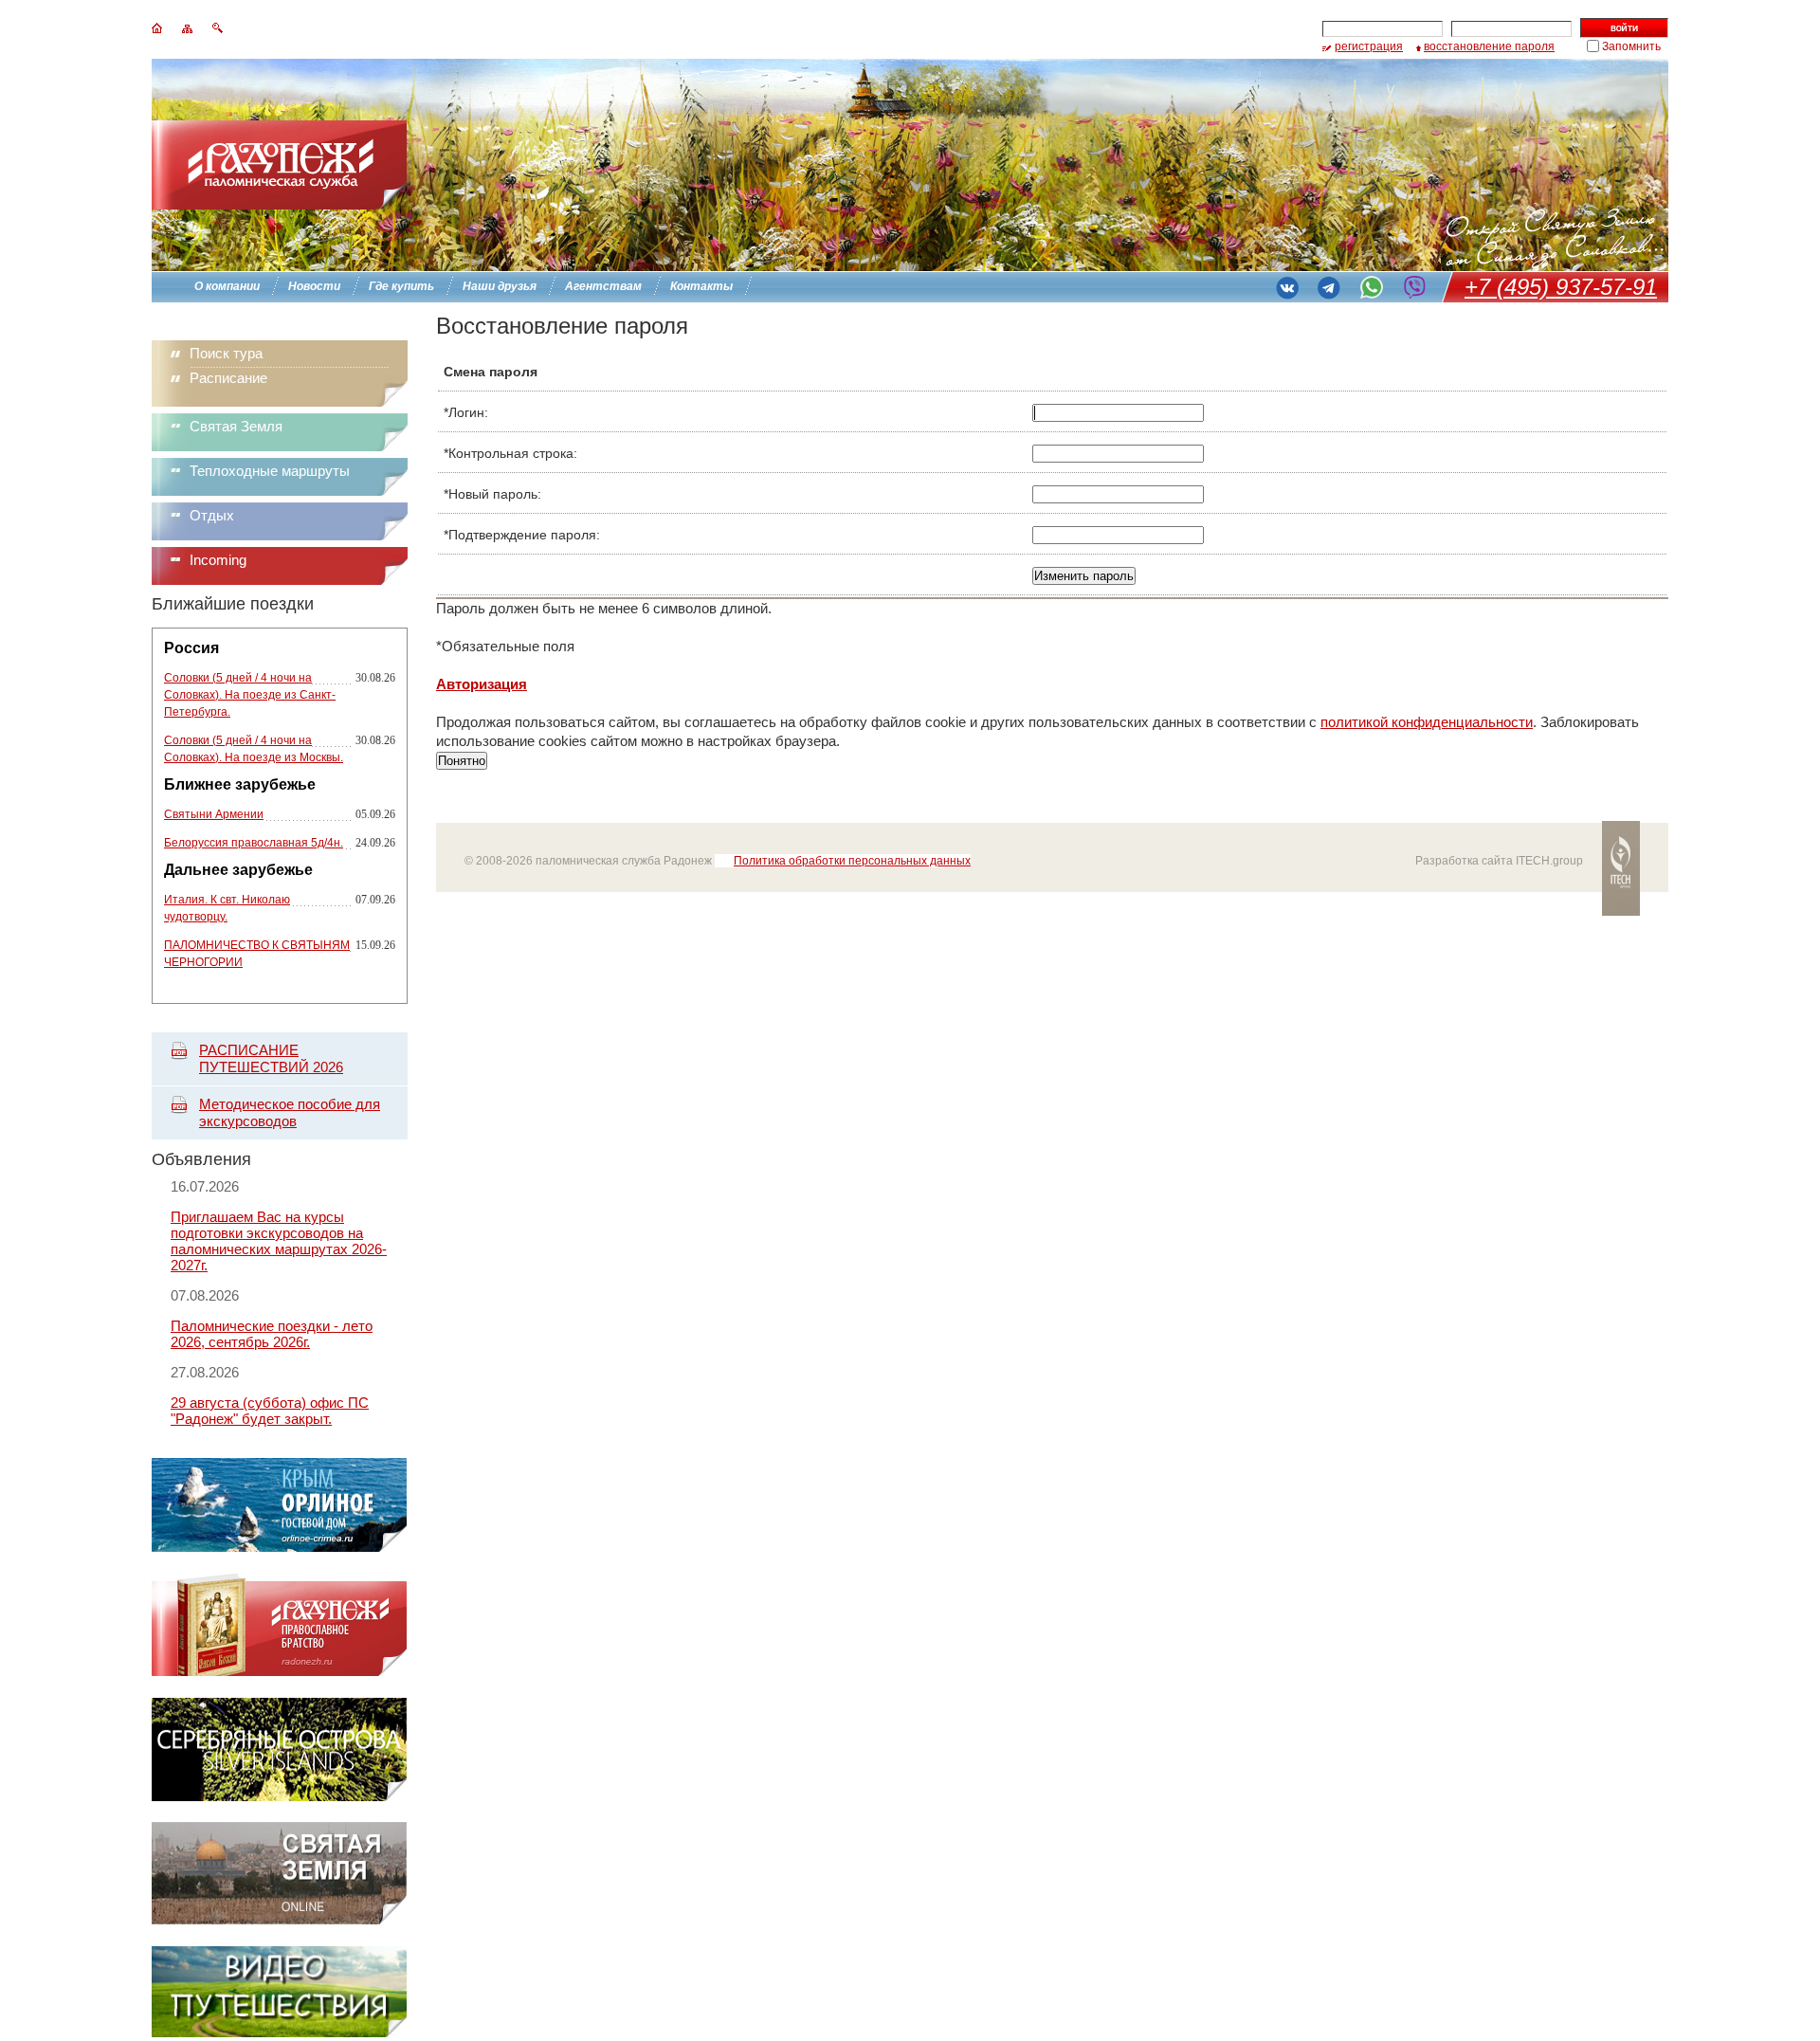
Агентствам (603, 286)
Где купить (401, 286)
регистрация (1369, 46)
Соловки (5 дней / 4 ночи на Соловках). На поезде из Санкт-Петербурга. (250, 695)
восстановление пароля (1489, 46)
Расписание (228, 378)
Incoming (218, 560)
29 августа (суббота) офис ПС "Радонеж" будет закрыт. (270, 1411)
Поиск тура (226, 353)
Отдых (212, 515)
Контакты (701, 286)
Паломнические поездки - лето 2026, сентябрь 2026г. (272, 1334)
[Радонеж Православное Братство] (279, 1672)
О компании (227, 286)
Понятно (462, 761)
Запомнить (1631, 46)
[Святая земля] (279, 1920)
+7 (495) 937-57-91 (1561, 287)
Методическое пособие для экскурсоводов (290, 1112)
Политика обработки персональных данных (852, 861)
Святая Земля (236, 426)
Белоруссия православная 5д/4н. (254, 843)
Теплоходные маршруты (270, 471)
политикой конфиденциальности (1427, 722)
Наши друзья (500, 286)
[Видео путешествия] (279, 2032)
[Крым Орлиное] (279, 1548)
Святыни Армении (214, 814)
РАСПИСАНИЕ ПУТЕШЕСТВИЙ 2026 (271, 1058)
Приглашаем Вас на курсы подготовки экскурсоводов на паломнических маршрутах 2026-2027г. (279, 1241)
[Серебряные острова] (279, 1796)
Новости (314, 286)
